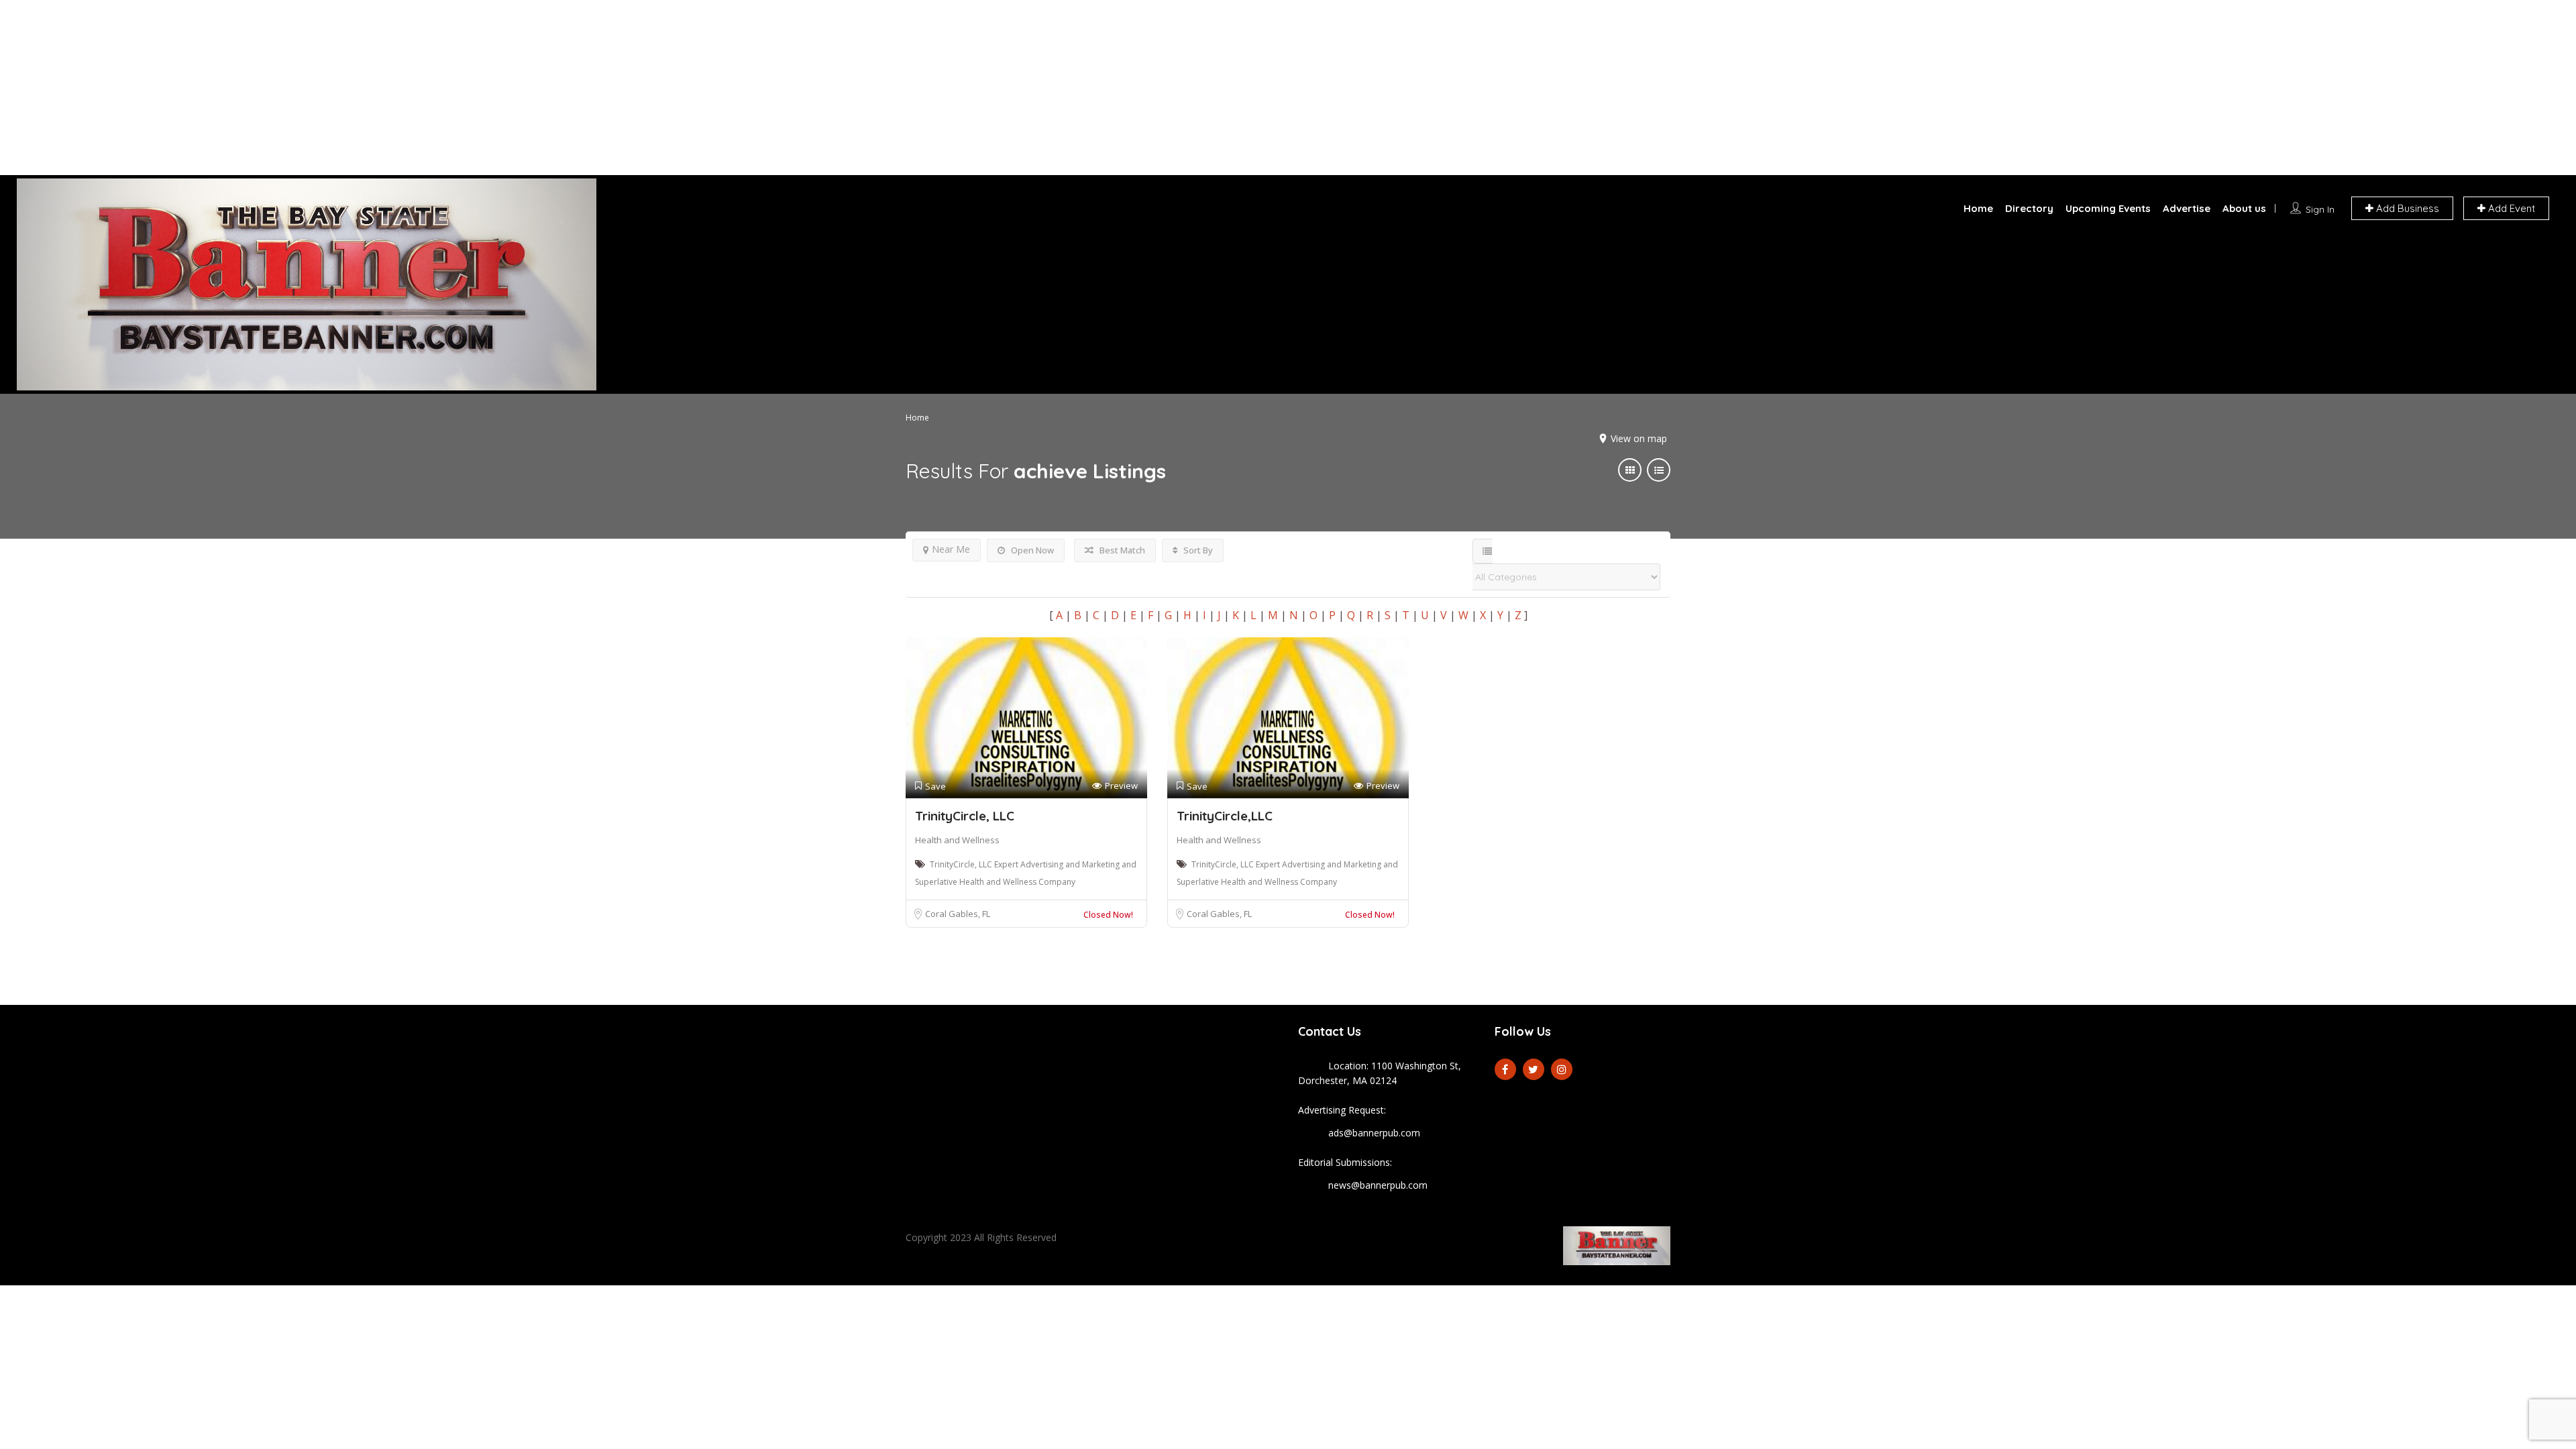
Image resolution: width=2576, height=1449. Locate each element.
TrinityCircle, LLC (965, 816)
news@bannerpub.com (1378, 1185)
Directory (2029, 208)
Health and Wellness (957, 840)
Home (1978, 208)
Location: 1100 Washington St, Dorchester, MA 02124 (1380, 1073)
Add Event (2510, 208)
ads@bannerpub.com (1374, 1133)
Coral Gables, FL (958, 914)
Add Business (2406, 208)
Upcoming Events (2108, 208)
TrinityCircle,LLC (1225, 816)
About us (2244, 208)
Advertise (2187, 208)
